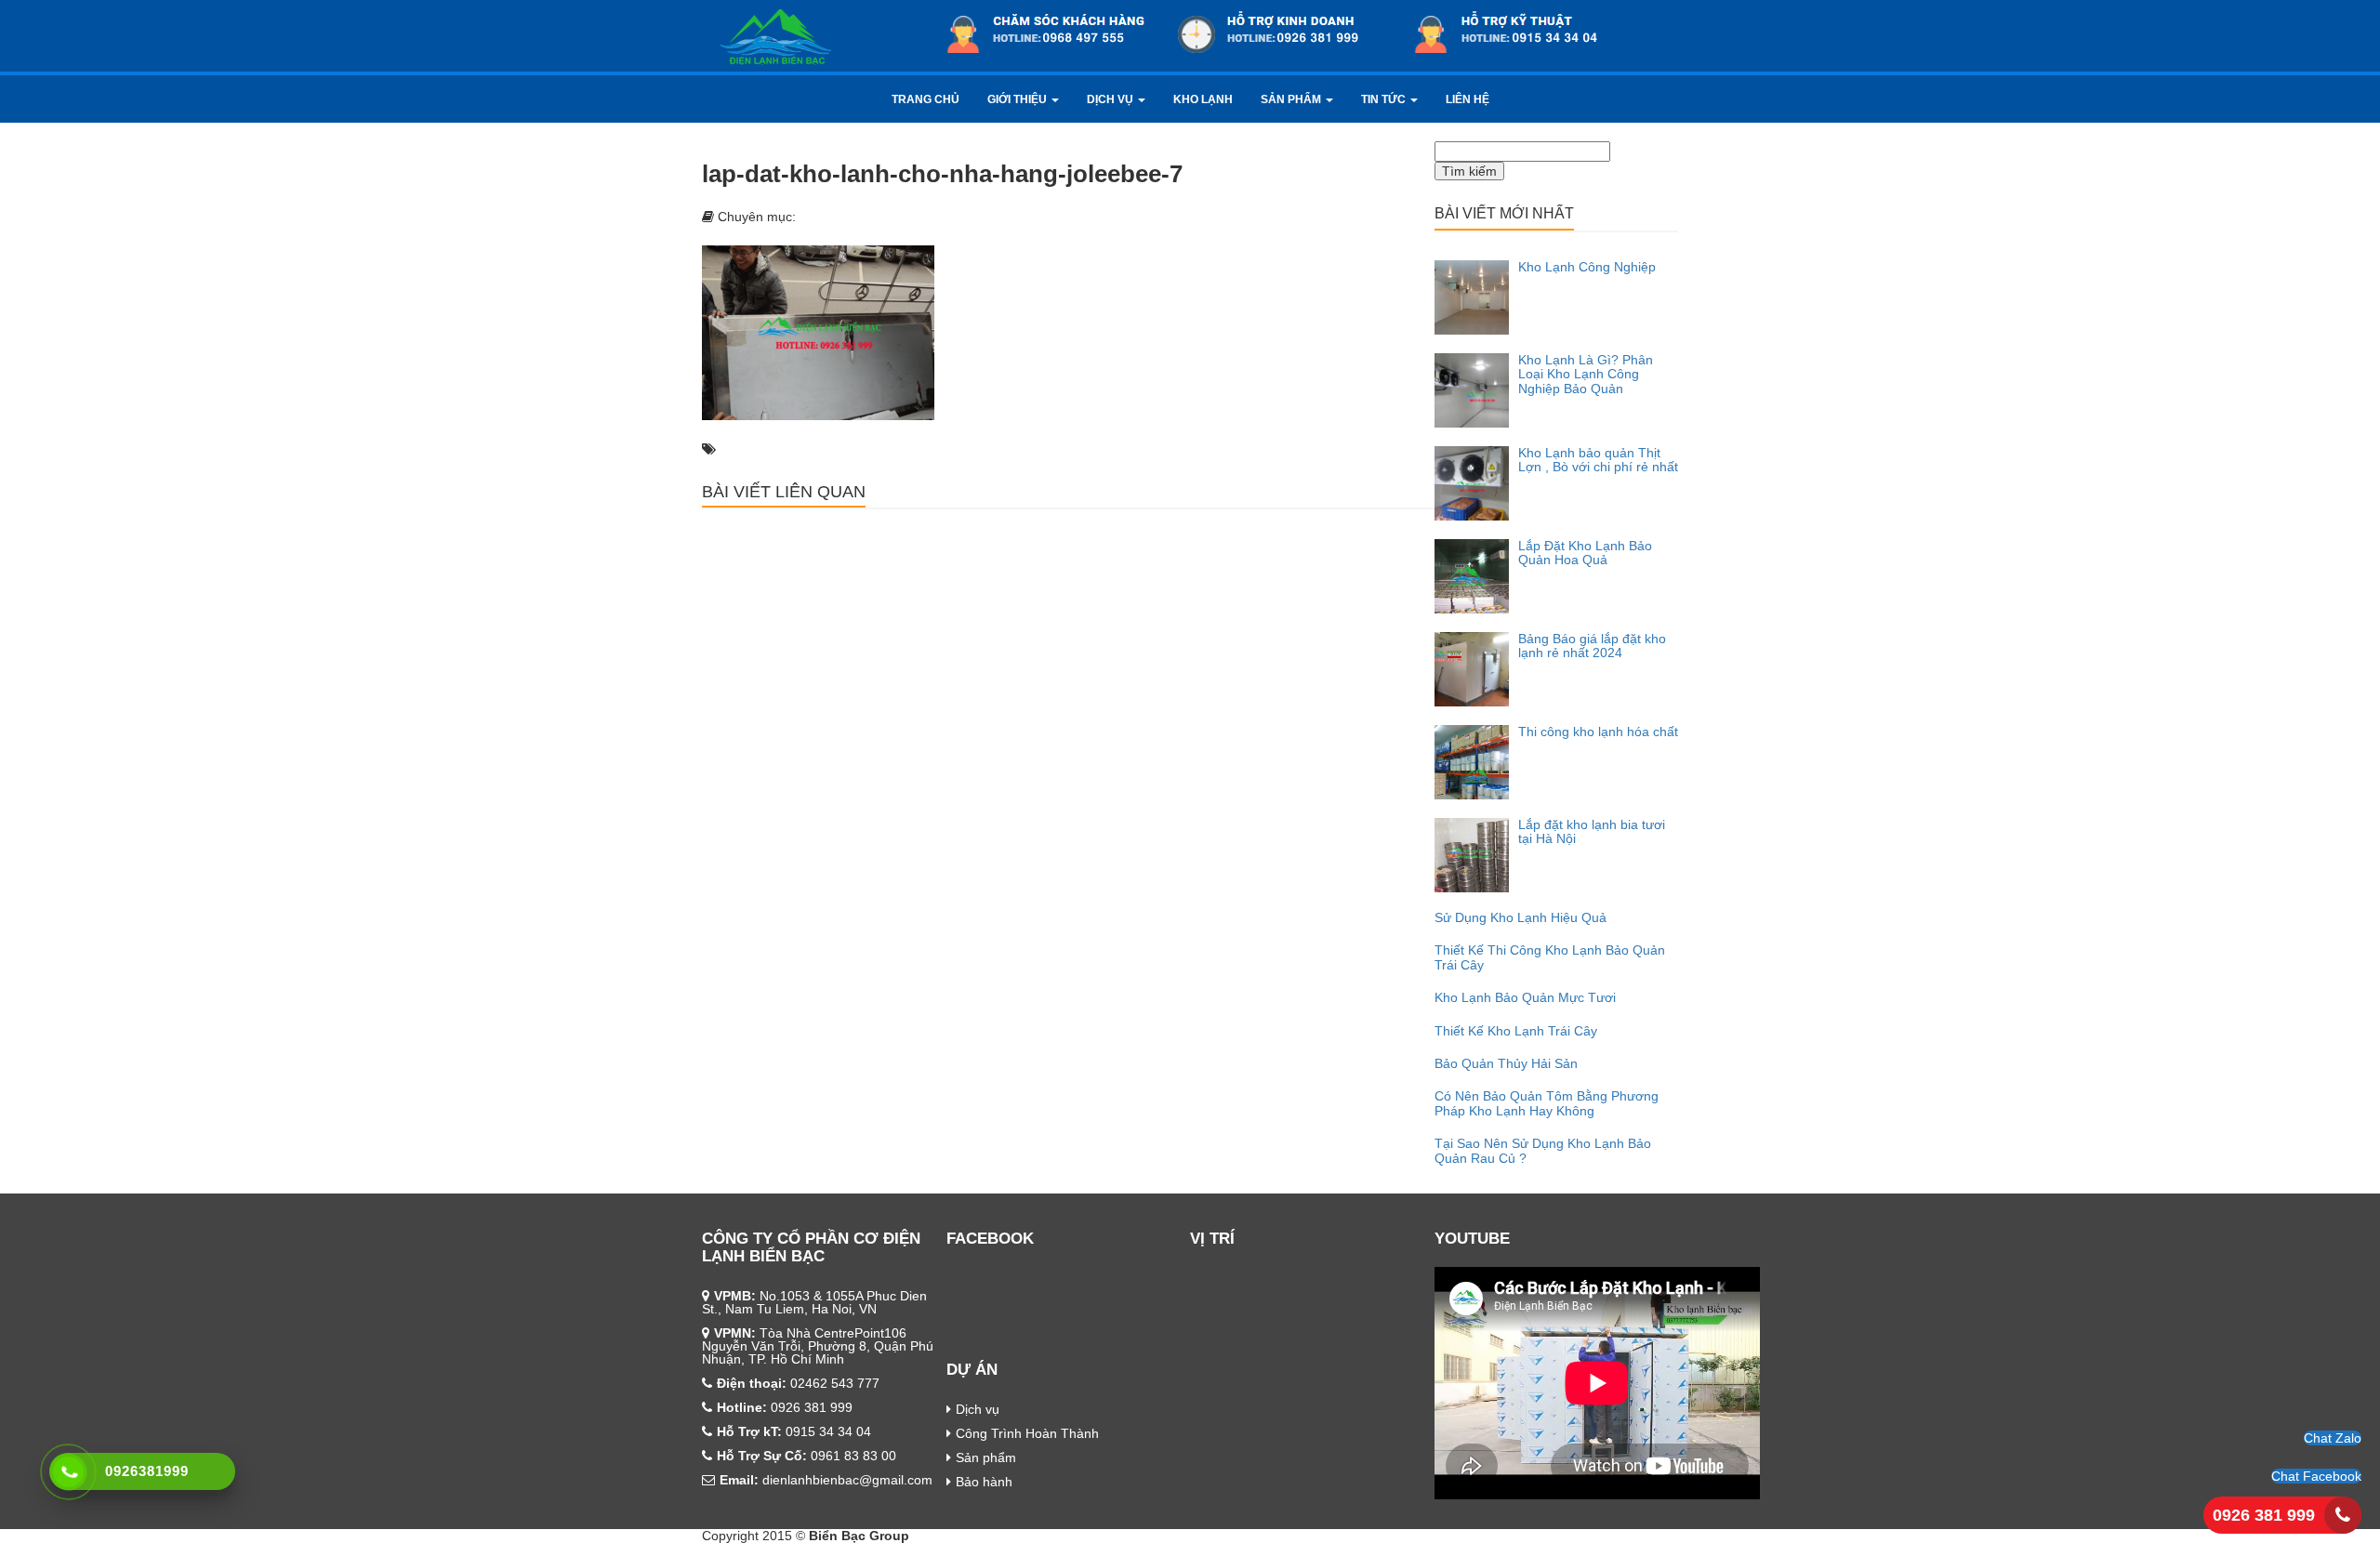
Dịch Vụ (1111, 99)
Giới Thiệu (1018, 99)
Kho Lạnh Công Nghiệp (1587, 267)
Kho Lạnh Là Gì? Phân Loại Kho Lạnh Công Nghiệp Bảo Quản (1586, 374)
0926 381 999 (2264, 1515)
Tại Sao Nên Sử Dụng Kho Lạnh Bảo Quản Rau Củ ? (1543, 1150)
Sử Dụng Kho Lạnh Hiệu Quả (1521, 917)
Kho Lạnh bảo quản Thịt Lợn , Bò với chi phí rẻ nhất (1598, 460)
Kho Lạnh (1203, 99)
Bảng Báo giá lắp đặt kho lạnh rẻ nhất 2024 (1592, 646)
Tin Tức (1385, 99)
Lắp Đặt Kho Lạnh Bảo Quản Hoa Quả (1585, 553)
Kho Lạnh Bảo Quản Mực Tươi (1525, 997)
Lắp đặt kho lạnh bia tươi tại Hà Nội (1592, 831)
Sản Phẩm (1292, 99)
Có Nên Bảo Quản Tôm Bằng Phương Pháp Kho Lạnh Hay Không (1547, 1103)
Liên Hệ (1468, 99)
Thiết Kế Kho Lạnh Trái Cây (1516, 1031)
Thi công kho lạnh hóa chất (1598, 732)
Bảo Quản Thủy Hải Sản (1506, 1063)
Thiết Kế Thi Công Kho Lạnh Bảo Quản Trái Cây (1550, 957)
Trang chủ (926, 99)
